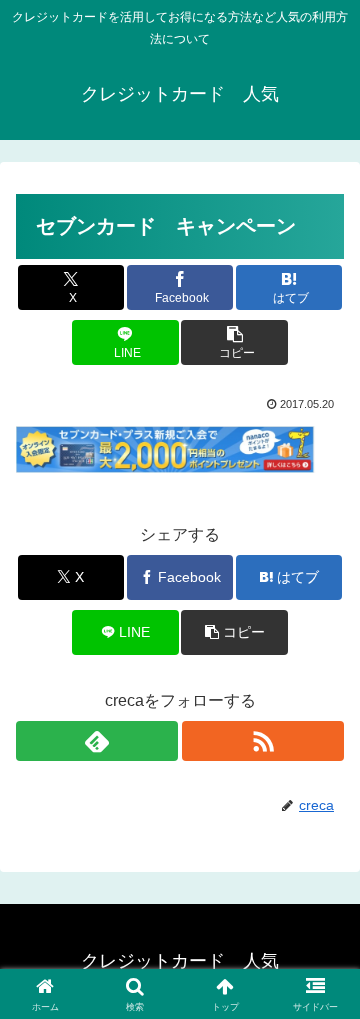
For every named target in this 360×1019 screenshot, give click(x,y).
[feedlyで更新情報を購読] (97, 741)
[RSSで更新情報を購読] (263, 741)
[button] (234, 342)
